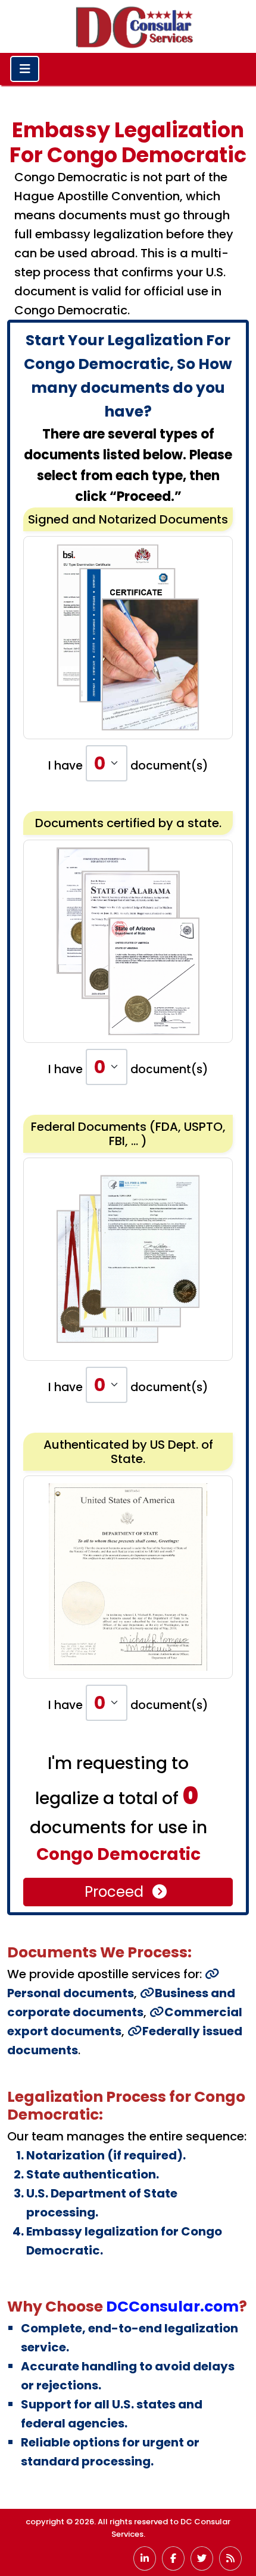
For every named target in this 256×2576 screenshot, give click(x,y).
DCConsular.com (172, 2307)
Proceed (116, 1892)
